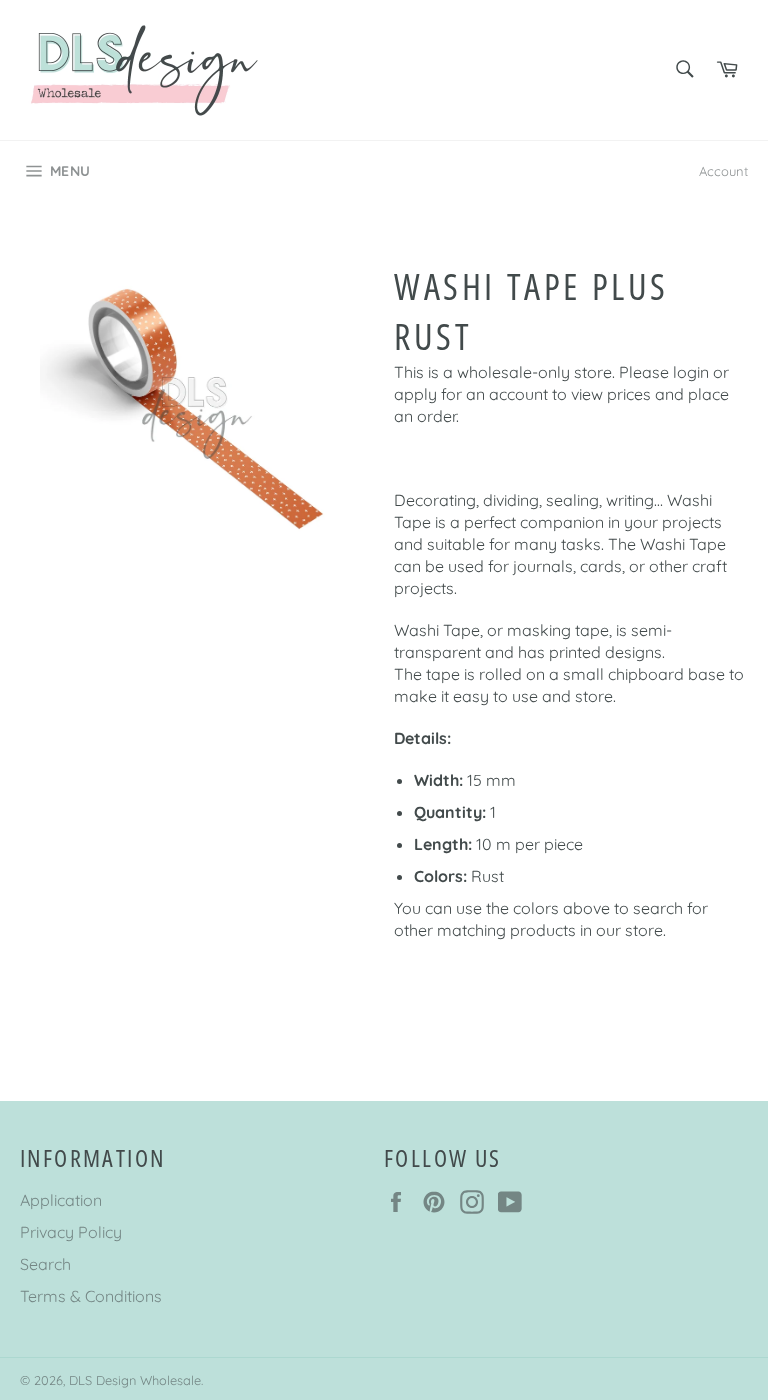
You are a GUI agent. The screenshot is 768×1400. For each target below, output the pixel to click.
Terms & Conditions (91, 1296)
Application (61, 1200)
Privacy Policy (71, 1232)
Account (723, 171)
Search (45, 1264)
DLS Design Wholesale (135, 1380)
